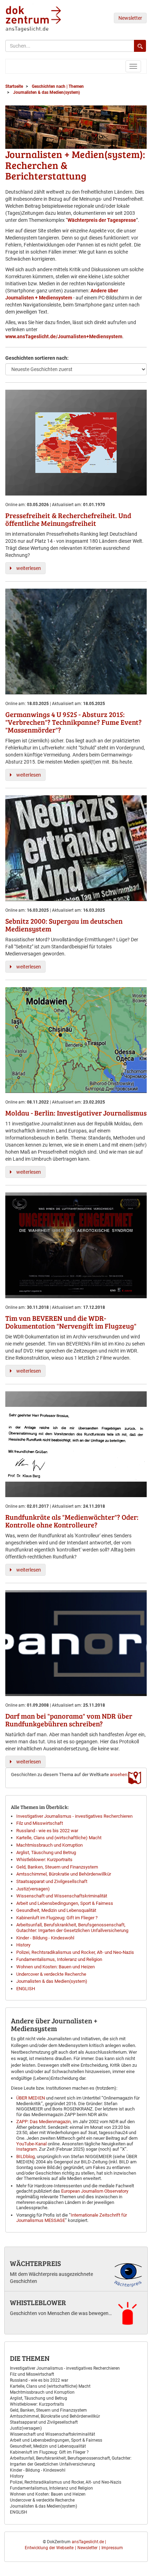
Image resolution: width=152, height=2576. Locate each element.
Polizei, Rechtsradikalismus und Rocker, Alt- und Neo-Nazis (75, 1952)
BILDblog (25, 2156)
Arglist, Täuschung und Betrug (46, 1852)
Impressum (112, 2548)
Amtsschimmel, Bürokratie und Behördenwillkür (64, 1874)
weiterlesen (29, 568)
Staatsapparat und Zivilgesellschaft (52, 1881)
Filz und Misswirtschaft (40, 1823)
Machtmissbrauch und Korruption (49, 1845)
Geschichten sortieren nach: (37, 358)
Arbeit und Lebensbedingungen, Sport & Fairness (65, 1903)
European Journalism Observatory (95, 2191)
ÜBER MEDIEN (31, 2098)
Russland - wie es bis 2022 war (47, 1831)
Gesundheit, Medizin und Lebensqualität (56, 1910)
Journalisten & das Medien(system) (52, 1981)
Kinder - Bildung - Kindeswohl (45, 1938)
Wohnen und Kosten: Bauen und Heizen (55, 1967)
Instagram (27, 2149)
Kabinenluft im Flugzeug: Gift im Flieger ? (57, 1918)
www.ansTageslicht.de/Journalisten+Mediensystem (64, 336)
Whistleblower (38, 2302)
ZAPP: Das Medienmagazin (43, 2122)
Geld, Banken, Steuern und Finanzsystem (57, 1867)
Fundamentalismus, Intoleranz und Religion (59, 1959)
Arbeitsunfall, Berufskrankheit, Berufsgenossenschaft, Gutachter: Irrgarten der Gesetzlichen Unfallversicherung (72, 1928)
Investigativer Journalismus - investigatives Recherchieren (74, 1816)
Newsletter (130, 18)
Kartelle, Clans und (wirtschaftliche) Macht (59, 1838)
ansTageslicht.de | (89, 2542)
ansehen (119, 1775)
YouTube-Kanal (31, 2144)
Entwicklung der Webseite (49, 2548)
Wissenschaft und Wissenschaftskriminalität (62, 1896)
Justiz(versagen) (33, 1889)
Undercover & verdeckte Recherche (51, 1974)
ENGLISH (26, 1989)
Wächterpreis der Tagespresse (102, 220)
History (23, 1945)
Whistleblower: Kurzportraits (44, 1860)
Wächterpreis (35, 2263)
